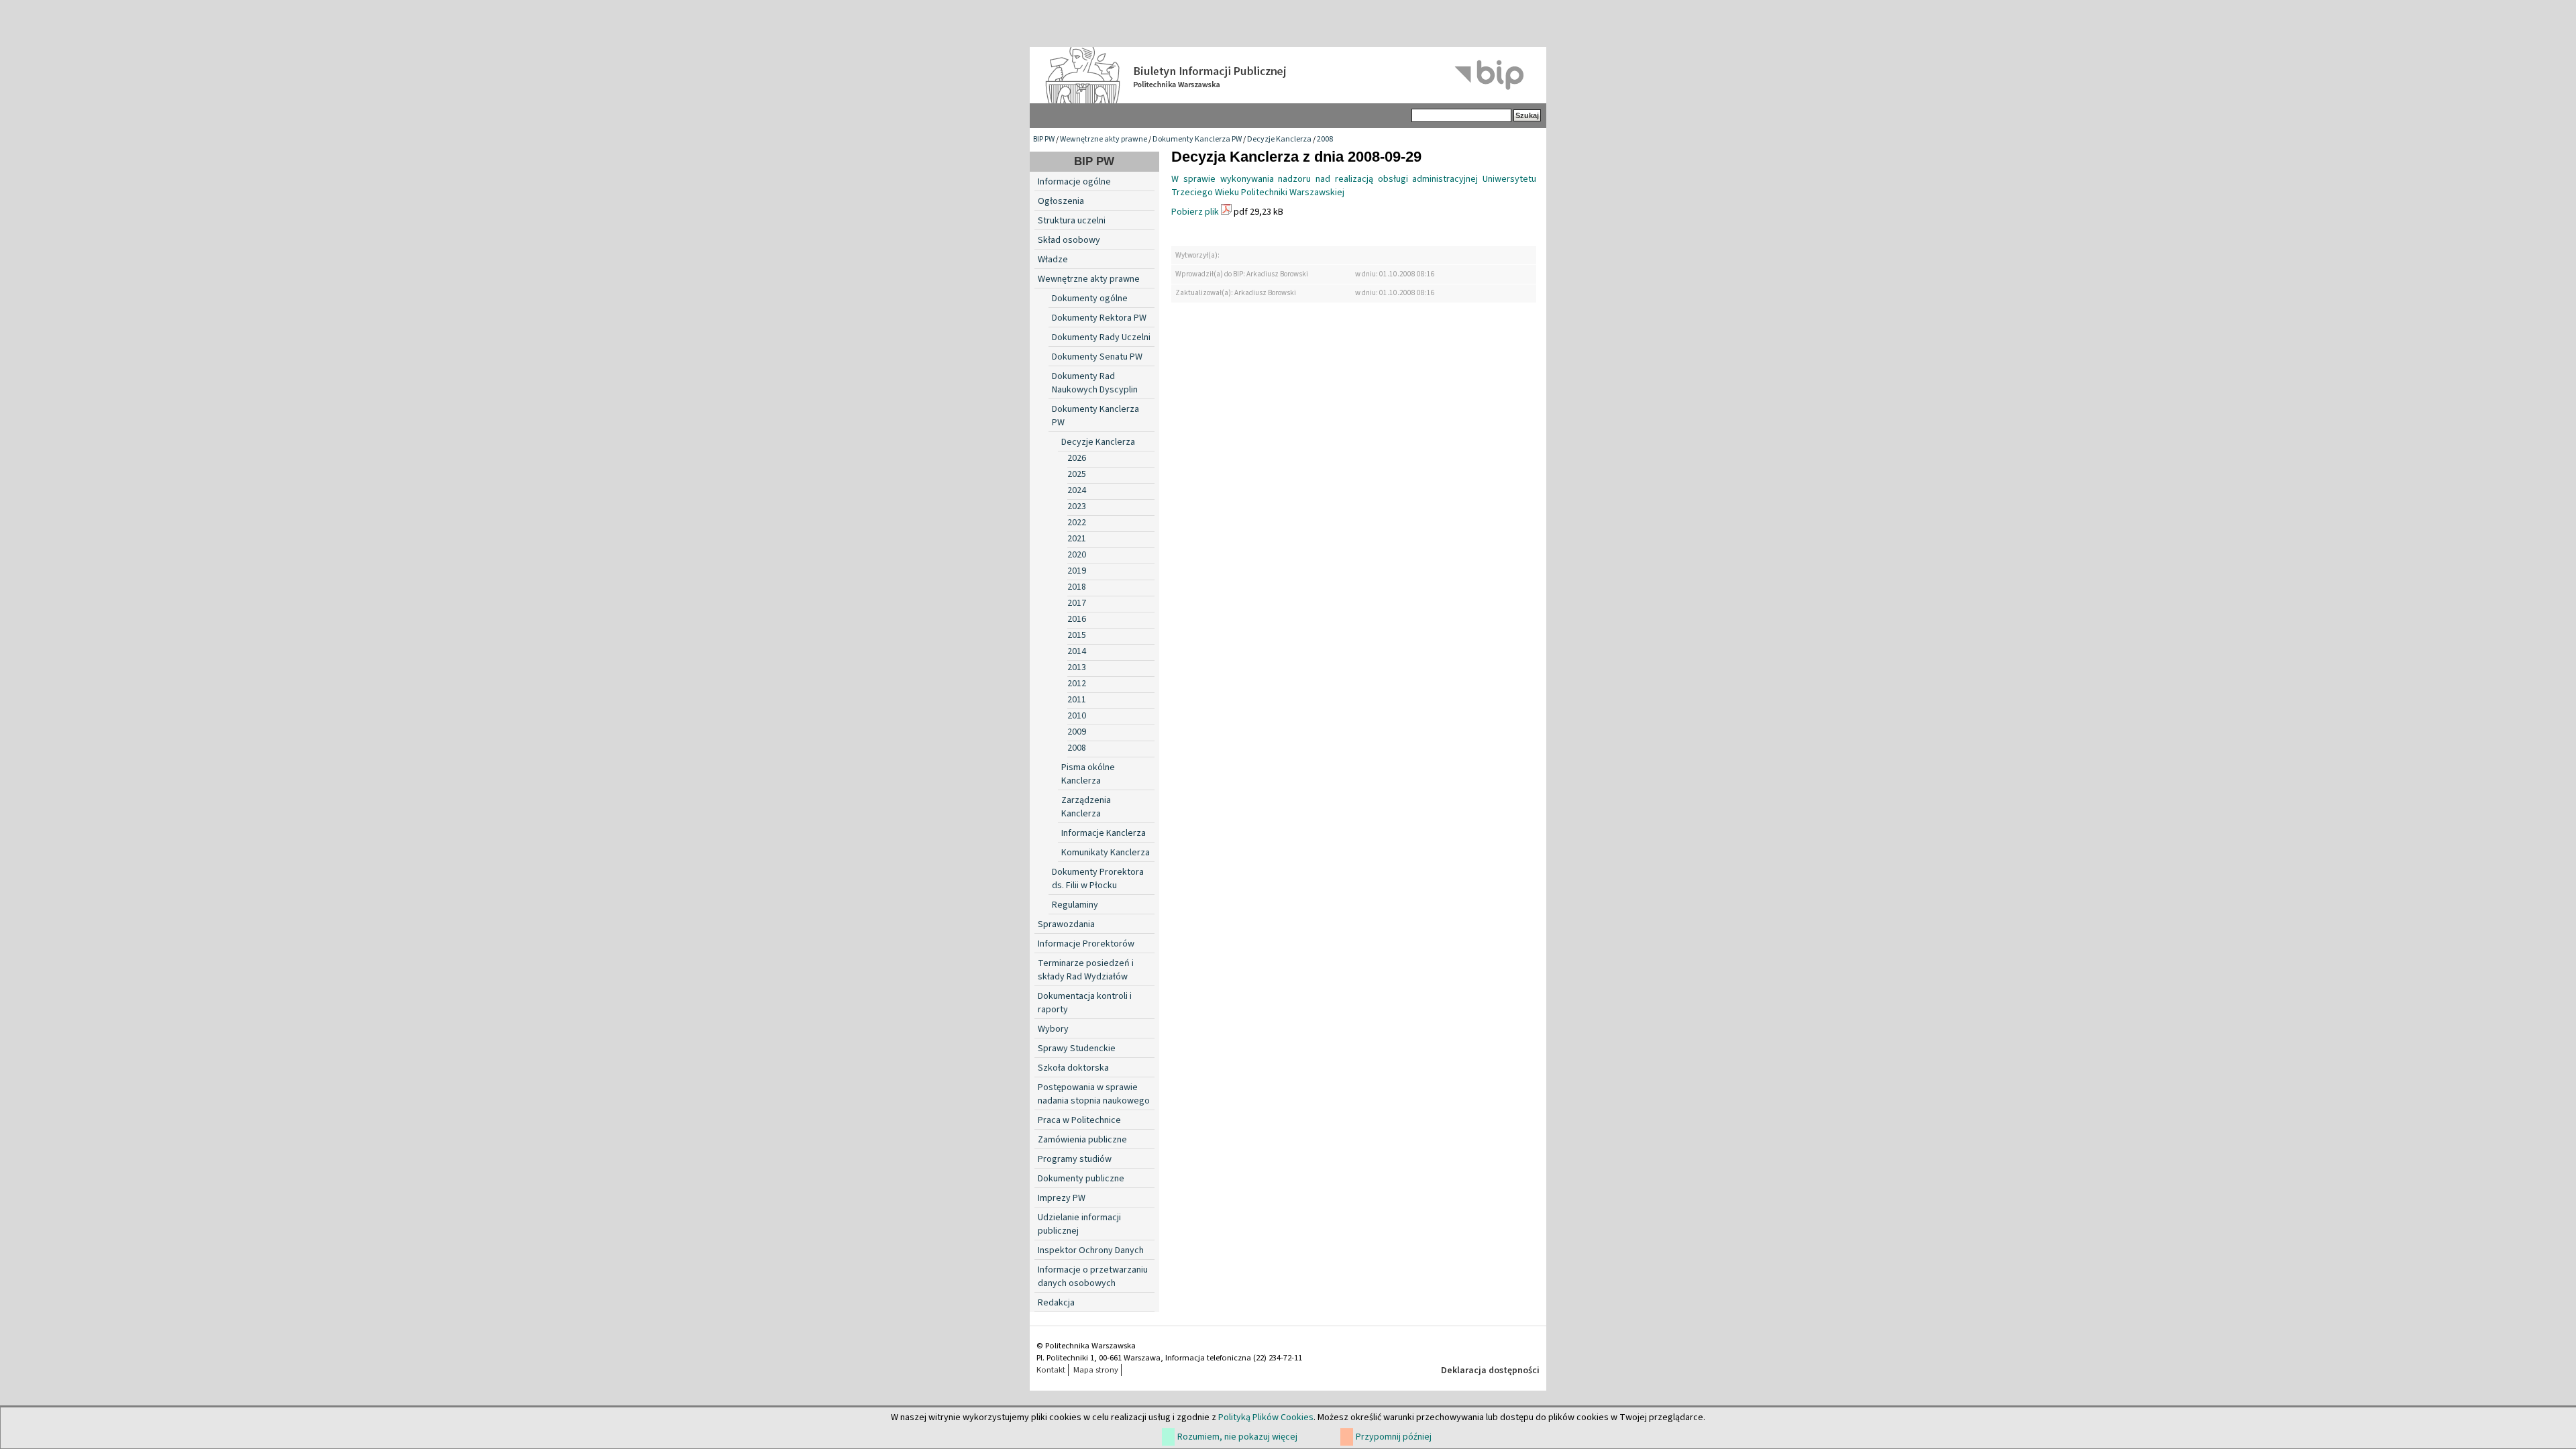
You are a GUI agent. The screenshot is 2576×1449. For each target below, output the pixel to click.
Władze (1053, 260)
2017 (1077, 603)
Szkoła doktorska (1073, 1068)
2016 (1077, 619)
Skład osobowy (1069, 240)
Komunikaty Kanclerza (1106, 853)
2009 (1077, 732)
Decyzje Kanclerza (1279, 139)
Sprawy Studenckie (1077, 1049)
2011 (1077, 700)
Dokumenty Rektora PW (1099, 318)
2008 (1325, 139)
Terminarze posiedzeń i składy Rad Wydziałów (1086, 970)
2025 (1077, 474)
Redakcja (1056, 1303)
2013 (1077, 667)
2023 (1077, 506)
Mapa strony (1096, 1370)
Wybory (1053, 1029)
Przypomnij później (1394, 1437)
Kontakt (1051, 1370)
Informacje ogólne (1074, 182)
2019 (1077, 571)
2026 (1077, 458)
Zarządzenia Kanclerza (1086, 807)
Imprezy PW (1062, 1198)
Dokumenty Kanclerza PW (1197, 139)
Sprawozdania (1066, 924)
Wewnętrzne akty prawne (1104, 139)
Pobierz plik (1195, 212)
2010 (1077, 716)
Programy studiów (1075, 1159)
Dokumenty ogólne (1090, 299)
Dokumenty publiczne (1081, 1179)
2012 (1077, 684)
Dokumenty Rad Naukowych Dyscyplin (1095, 383)
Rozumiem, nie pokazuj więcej (1237, 1437)
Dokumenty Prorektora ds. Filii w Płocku (1098, 879)
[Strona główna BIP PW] (1288, 75)
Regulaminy (1075, 905)
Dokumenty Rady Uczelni (1101, 337)
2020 (1077, 555)
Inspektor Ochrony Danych (1091, 1250)
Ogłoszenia (1061, 201)
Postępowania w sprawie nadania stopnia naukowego (1094, 1094)
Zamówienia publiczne (1082, 1140)
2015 (1077, 635)
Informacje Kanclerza (1104, 833)
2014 (1077, 651)
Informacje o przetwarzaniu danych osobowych (1093, 1277)
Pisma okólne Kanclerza (1088, 774)
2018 (1077, 587)
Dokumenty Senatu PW (1097, 357)
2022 (1077, 523)
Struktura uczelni (1072, 221)
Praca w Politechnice (1079, 1120)
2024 (1077, 490)
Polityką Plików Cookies (1266, 1417)
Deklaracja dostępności (1490, 1371)
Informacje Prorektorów (1086, 944)
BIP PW (1044, 139)
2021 (1077, 539)
